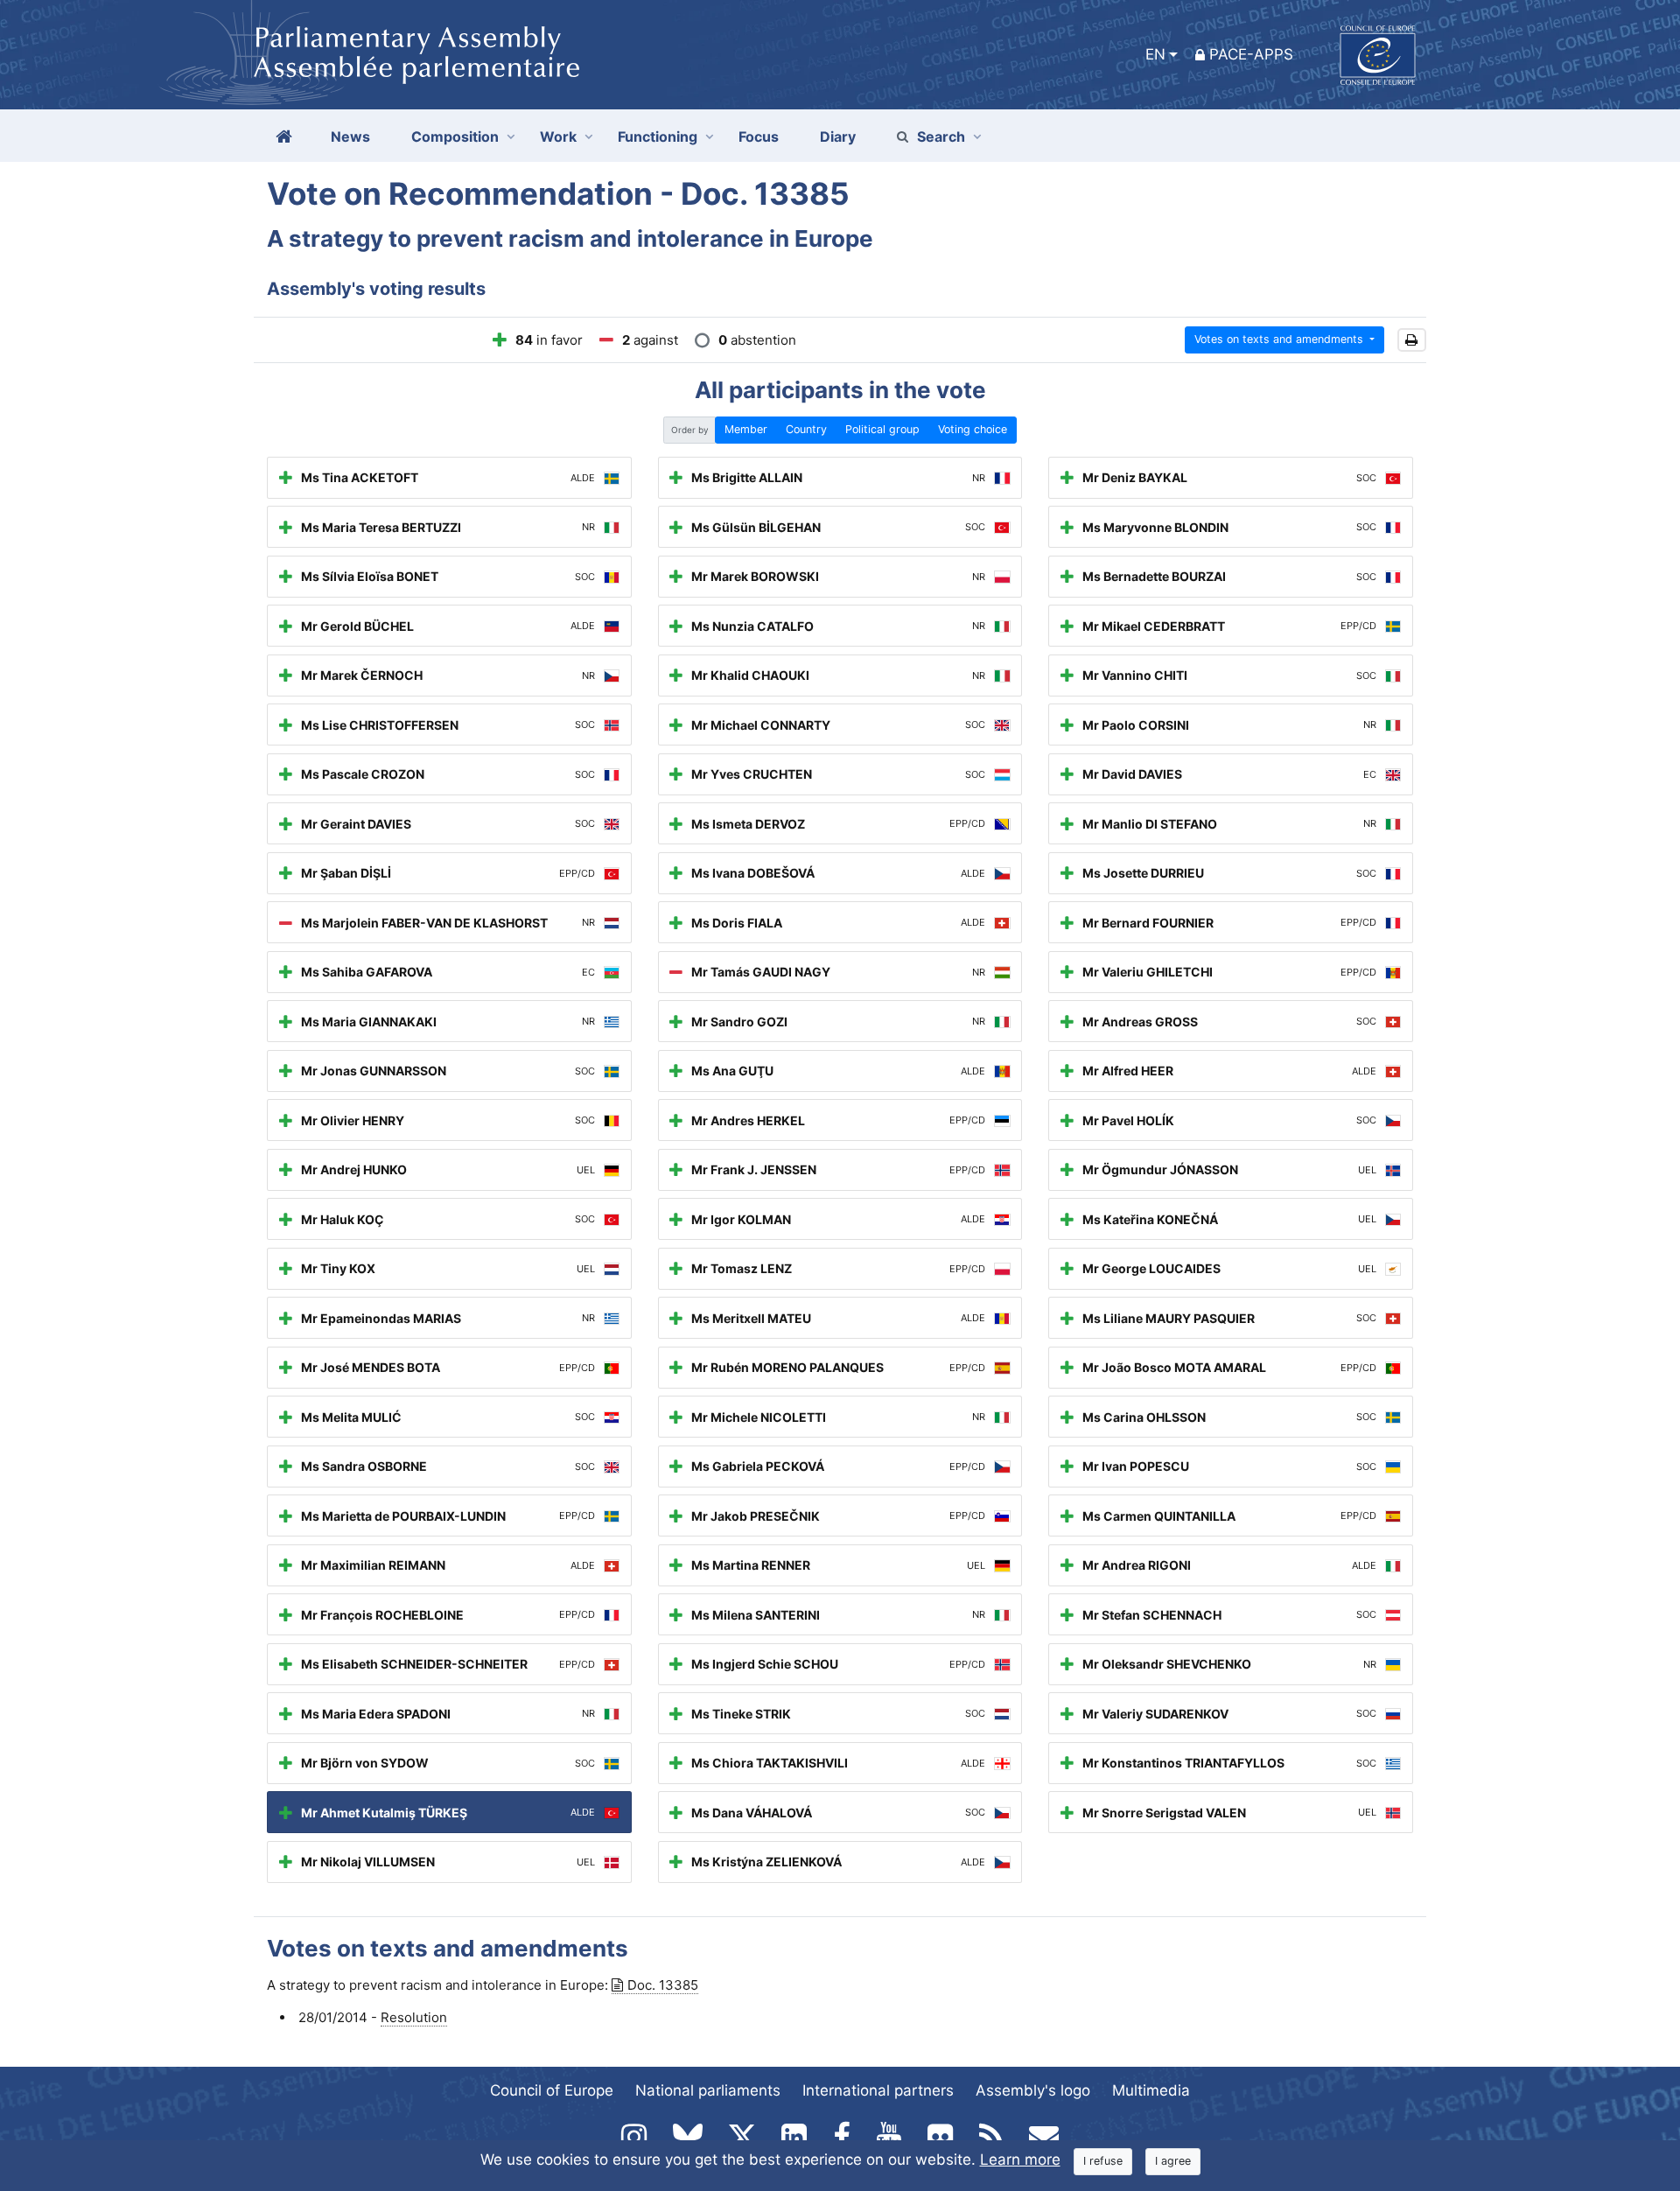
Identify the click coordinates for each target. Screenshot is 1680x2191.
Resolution (414, 2017)
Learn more (1020, 2159)
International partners (878, 2090)
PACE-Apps (1251, 54)
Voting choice (973, 429)
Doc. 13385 (663, 1985)
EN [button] (1155, 54)
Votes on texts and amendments (1281, 339)
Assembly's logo (1033, 2090)
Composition (455, 136)
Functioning (658, 136)
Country (806, 429)
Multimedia (1151, 2090)
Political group (882, 429)
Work (558, 136)
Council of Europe (552, 2090)
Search (941, 136)
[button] (1412, 340)
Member (746, 429)
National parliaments (708, 2090)
